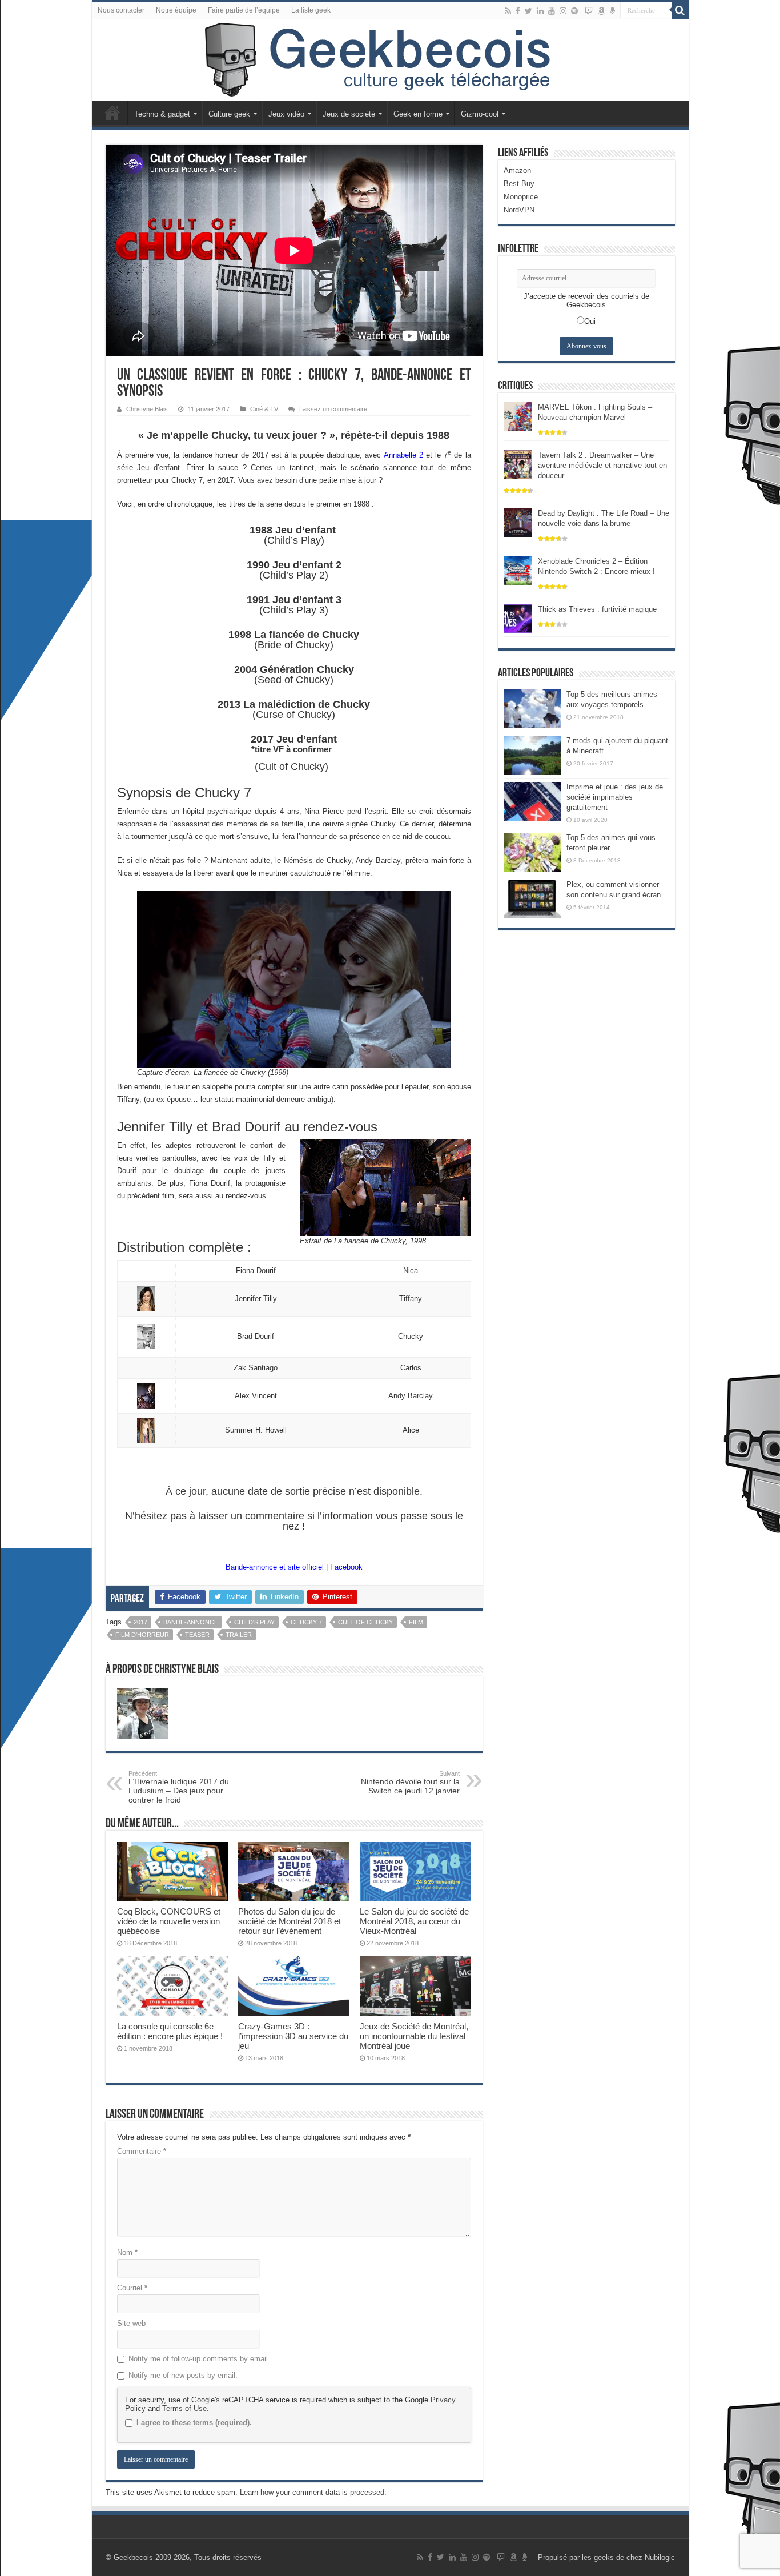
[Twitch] (589, 11)
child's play (254, 1622)
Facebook (346, 1567)
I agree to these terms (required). (194, 2423)
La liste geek (311, 10)
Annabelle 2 (403, 455)
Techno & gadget (162, 114)
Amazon (517, 170)
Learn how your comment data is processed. (313, 2492)
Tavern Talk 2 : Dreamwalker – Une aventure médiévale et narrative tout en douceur (602, 465)
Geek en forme (418, 114)
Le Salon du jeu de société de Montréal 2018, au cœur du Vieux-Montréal (414, 1921)
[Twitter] (528, 11)
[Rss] (508, 11)
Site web (131, 2323)
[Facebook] (518, 11)
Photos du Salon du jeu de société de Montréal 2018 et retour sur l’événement (290, 1921)
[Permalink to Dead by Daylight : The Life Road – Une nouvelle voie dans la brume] (518, 522)
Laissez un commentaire (333, 409)
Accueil (112, 113)
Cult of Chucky (365, 1622)
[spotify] (574, 11)
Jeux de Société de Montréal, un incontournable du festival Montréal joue (414, 2036)
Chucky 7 (306, 1622)
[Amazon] (601, 11)
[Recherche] (680, 10)
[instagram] (563, 11)
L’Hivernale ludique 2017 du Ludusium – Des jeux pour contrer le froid (179, 1787)
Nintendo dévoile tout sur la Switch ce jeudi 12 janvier (410, 1783)
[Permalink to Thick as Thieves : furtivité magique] (518, 618)
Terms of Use (184, 2408)
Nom (127, 2252)
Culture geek (229, 114)
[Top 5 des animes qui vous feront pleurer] (532, 852)
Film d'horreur (142, 1635)
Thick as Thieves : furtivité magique (597, 609)
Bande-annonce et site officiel (276, 1567)
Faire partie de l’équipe (244, 10)
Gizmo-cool (480, 114)
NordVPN (519, 210)
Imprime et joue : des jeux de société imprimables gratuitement (615, 797)
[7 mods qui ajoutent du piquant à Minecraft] (532, 755)
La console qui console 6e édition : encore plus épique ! (170, 2031)
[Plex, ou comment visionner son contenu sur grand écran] (532, 899)
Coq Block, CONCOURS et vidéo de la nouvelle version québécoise (169, 1921)
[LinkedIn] (540, 11)
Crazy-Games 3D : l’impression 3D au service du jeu (293, 2036)
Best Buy (519, 184)
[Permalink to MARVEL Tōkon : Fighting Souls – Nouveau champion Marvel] (518, 416)
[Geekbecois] (390, 60)
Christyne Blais (147, 409)
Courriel (132, 2288)
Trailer (239, 1635)
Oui (590, 321)
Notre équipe (176, 10)
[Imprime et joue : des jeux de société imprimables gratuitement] (532, 801)
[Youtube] (552, 11)
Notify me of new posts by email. (183, 2375)
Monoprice (521, 197)
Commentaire (142, 2151)
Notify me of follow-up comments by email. (199, 2359)
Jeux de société (349, 114)
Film (416, 1622)
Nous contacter (121, 10)
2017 (140, 1622)
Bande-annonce (191, 1622)
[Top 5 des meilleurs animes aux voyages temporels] (532, 709)
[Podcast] (612, 11)
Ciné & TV (264, 409)
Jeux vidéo (286, 114)
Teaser (197, 1635)
